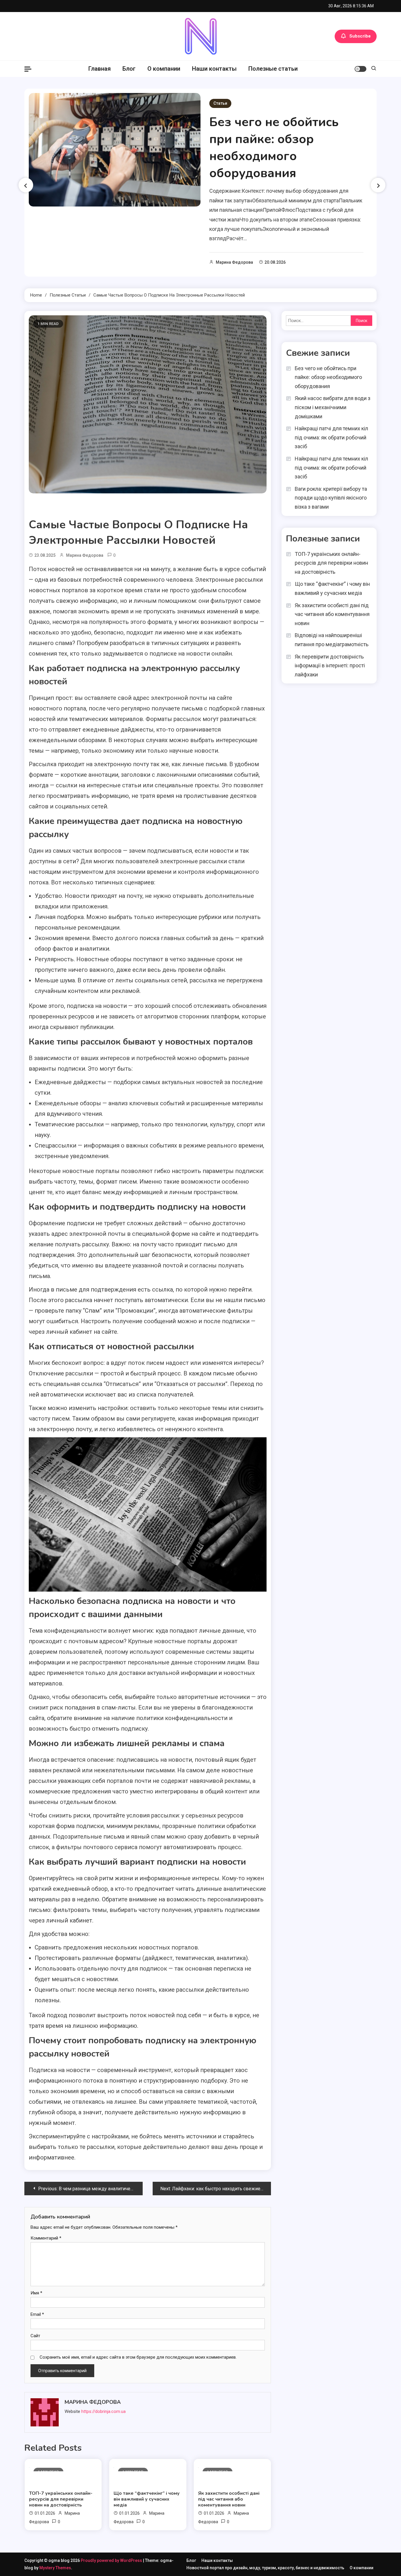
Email (37, 2314)
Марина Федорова (234, 262)
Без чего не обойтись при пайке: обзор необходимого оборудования (274, 148)
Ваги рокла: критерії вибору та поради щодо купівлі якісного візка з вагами (331, 498)
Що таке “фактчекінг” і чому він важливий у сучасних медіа (147, 2499)
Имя (36, 2293)
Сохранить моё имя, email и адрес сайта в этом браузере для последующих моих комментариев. (138, 2357)
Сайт (35, 2336)
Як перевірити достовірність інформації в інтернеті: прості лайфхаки (330, 666)
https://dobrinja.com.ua (103, 2411)
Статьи (220, 103)
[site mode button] (360, 69)
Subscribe (360, 36)
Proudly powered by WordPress (112, 2560)
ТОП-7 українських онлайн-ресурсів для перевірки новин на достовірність (61, 2499)
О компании (164, 69)
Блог (129, 69)
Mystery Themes (55, 2568)
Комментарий (46, 2238)
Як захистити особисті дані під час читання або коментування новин (229, 2499)
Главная (100, 69)
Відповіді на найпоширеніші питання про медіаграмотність (332, 640)
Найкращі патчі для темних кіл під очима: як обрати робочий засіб (331, 437)
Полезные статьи (273, 69)
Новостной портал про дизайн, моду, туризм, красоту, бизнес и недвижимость (265, 2568)
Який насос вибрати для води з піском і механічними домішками (333, 407)
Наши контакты (214, 69)
